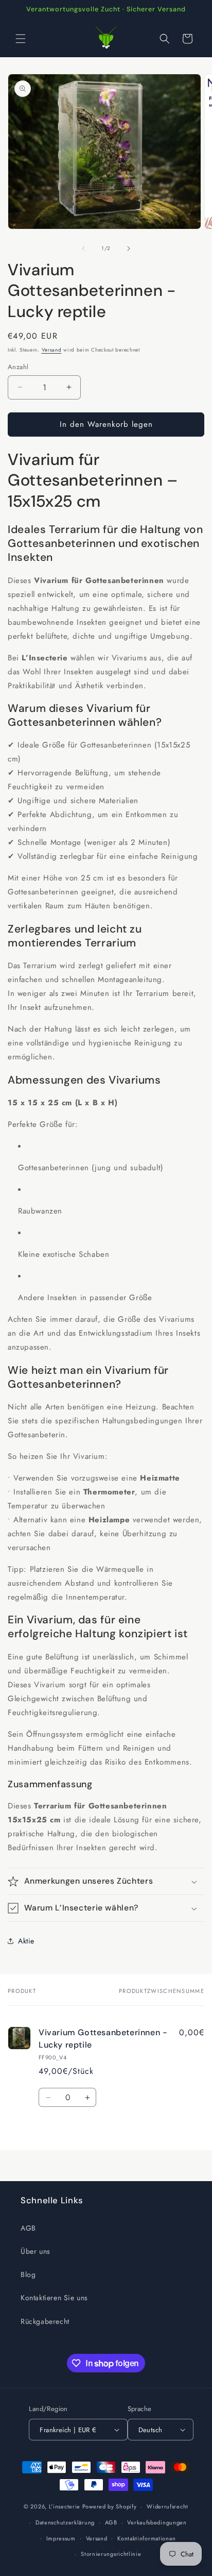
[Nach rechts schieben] (129, 248)
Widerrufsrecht (167, 2506)
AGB (28, 2228)
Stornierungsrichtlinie (111, 2554)
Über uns (36, 2251)
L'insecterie (65, 2506)
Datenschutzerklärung (65, 2522)
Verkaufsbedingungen (157, 2522)
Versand (52, 350)
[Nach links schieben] (83, 248)
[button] (21, 39)
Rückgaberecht (45, 2321)
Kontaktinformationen (147, 2538)
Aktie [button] (26, 1941)
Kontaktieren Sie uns (54, 2298)
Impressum (61, 2538)
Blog (28, 2274)
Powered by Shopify (110, 2506)
